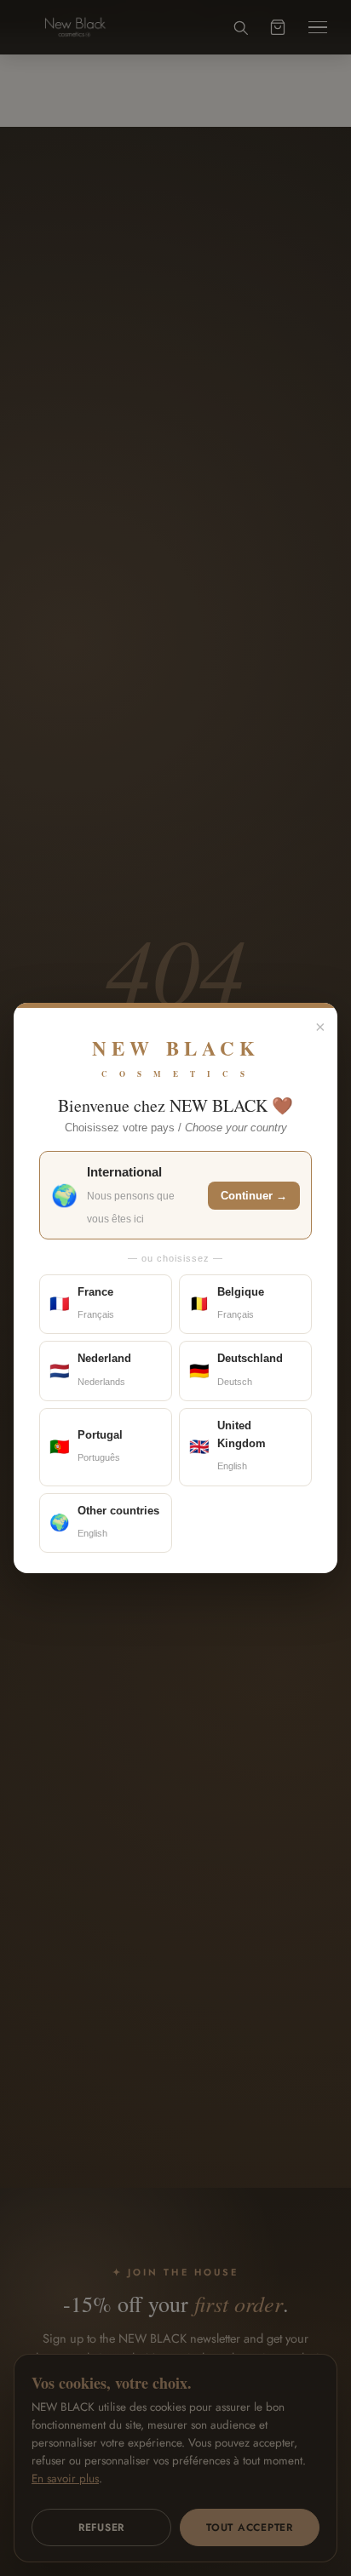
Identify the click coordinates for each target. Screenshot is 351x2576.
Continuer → (254, 1196)
